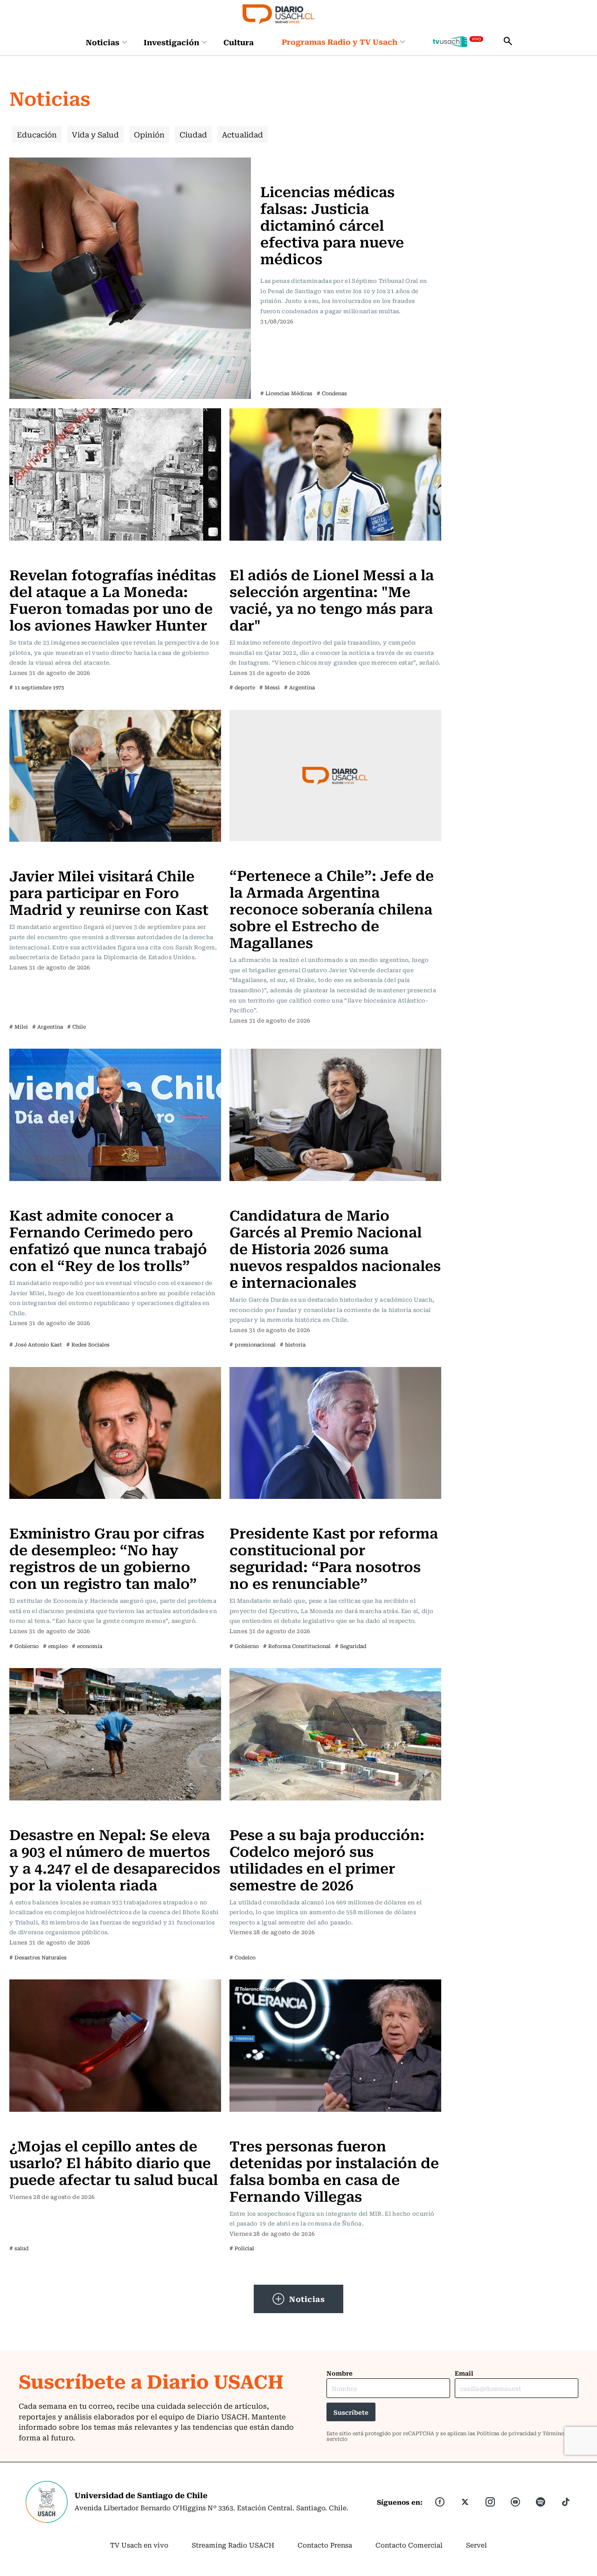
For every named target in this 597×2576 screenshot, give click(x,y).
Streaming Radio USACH (233, 2545)
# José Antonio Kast (36, 1344)
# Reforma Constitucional (297, 1646)
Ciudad (193, 134)
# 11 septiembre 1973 (37, 687)
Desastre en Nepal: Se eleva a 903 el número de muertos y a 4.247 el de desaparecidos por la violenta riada (115, 1859)
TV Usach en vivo (139, 2545)
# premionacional (253, 1344)
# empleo (55, 1646)
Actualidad (243, 134)
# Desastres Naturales (38, 1957)
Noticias (103, 42)
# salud (19, 2248)
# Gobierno (24, 1646)
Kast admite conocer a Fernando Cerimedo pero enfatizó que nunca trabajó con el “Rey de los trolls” (108, 1240)
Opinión (149, 134)
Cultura (239, 42)
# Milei (19, 1027)
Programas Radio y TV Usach (340, 41)
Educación (37, 134)
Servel (476, 2545)
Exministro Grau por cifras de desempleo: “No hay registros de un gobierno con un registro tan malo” (107, 1557)
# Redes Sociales (88, 1344)
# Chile (76, 1027)
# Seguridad (351, 1646)
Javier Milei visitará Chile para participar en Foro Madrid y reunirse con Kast (109, 892)
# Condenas (332, 393)
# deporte (242, 687)
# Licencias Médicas (286, 393)
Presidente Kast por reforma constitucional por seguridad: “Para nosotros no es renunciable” (334, 1557)
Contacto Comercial (409, 2545)
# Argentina (299, 687)
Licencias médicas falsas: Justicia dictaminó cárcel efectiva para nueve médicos (332, 224)
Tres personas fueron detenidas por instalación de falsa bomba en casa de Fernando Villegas (334, 2170)
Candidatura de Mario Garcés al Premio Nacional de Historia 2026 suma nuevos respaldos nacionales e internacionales (335, 1248)
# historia (293, 1344)
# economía (87, 1646)
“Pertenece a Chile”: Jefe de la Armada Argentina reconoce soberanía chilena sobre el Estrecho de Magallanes (332, 908)
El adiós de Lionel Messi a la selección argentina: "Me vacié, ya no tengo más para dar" (332, 599)
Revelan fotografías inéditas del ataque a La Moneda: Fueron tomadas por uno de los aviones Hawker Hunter (113, 599)
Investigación (171, 42)
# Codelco (243, 1957)
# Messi (270, 687)
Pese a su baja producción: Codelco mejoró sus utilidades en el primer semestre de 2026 (327, 1859)
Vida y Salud (95, 134)
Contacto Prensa (325, 2545)
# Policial (242, 2248)
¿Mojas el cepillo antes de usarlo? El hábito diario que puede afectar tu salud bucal (114, 2162)
